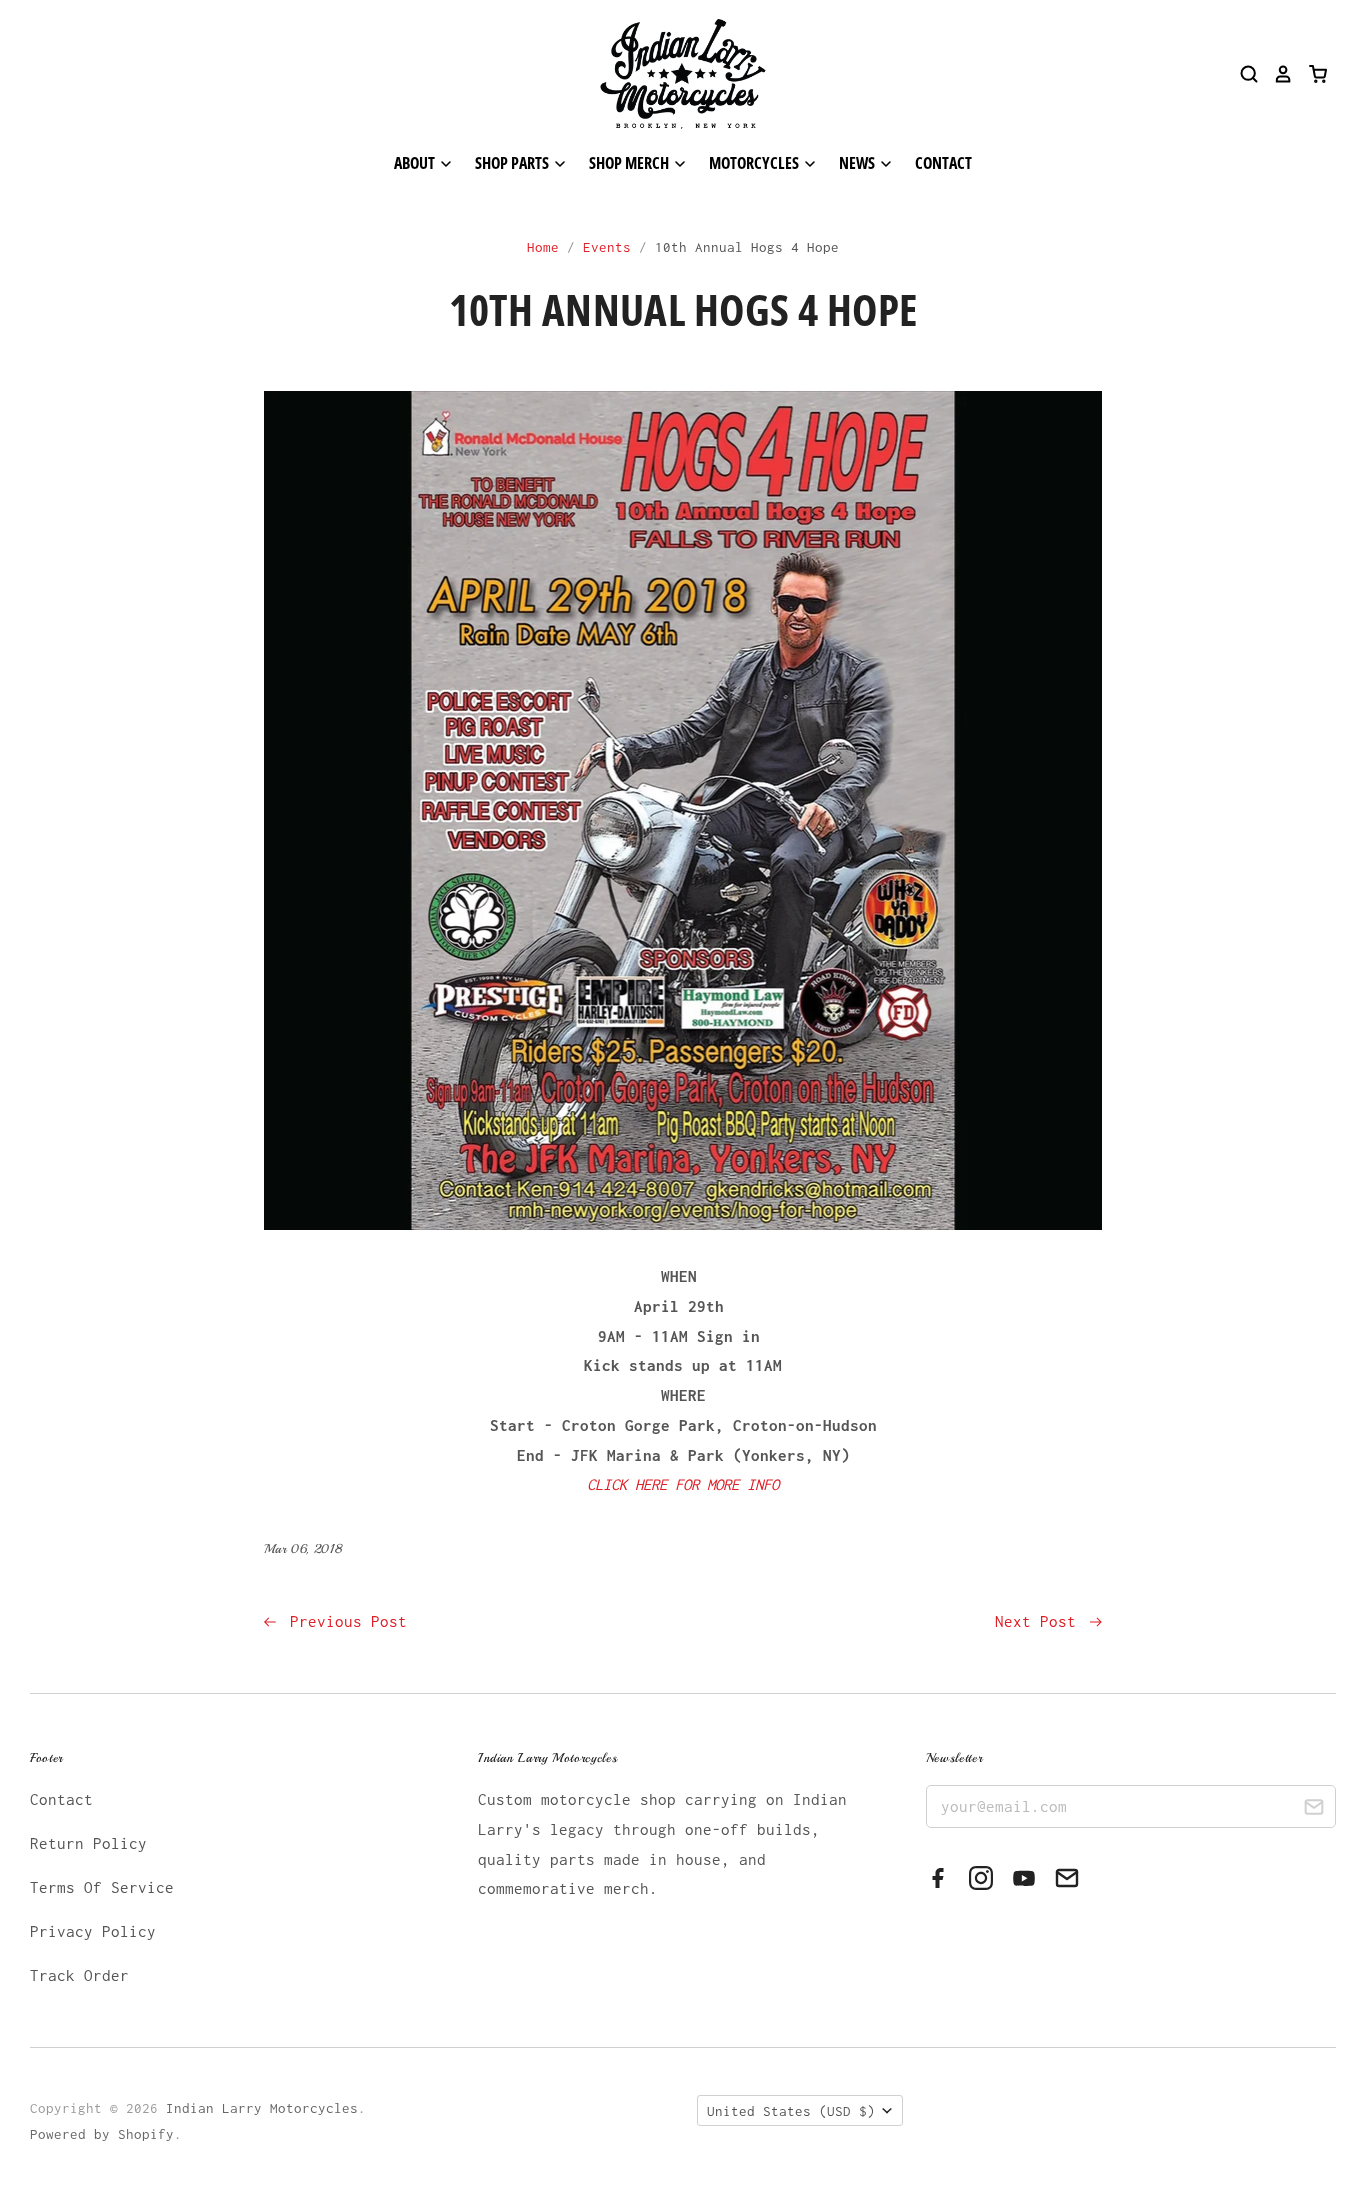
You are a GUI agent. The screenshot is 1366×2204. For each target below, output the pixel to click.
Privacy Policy (93, 1931)
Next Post (1040, 1621)
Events (607, 247)
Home (543, 247)
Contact (943, 163)
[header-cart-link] (1310, 74)
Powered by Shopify (102, 2134)
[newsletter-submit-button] (1313, 1809)
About (416, 163)
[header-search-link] (1242, 74)
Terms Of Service (102, 1887)
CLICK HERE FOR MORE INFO (683, 1484)
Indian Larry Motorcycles (262, 2108)
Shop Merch (630, 163)
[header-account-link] (1276, 74)
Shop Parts (513, 163)
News (858, 163)
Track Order (79, 1975)
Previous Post (344, 1621)
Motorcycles (755, 163)
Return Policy (88, 1843)
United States (791, 2111)
